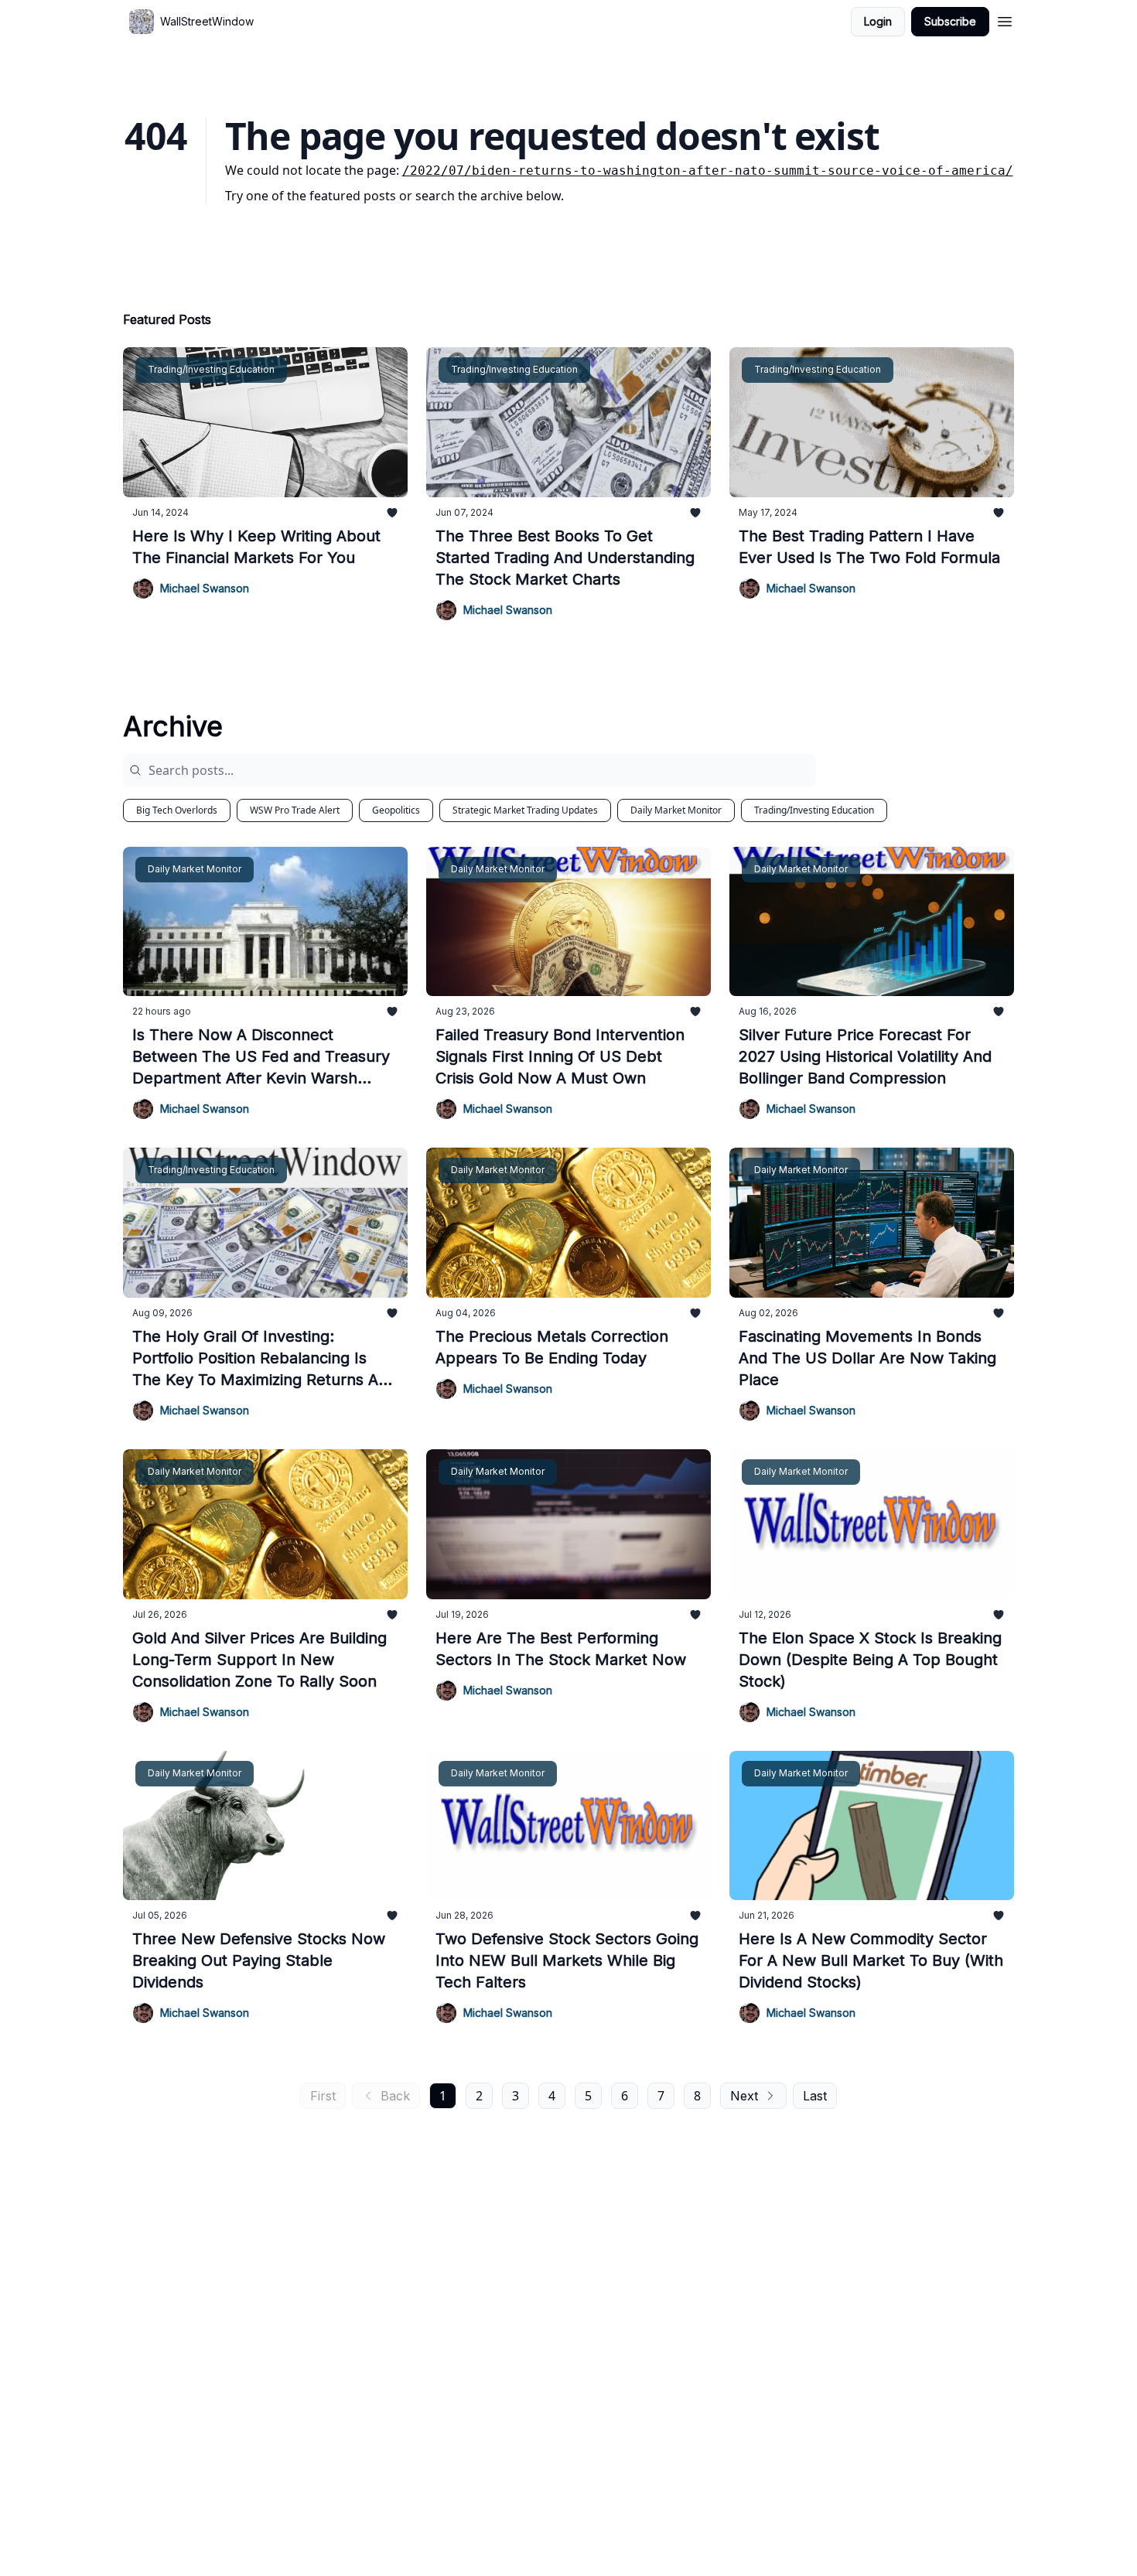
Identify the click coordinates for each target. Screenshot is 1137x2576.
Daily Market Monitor (676, 810)
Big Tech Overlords (177, 810)
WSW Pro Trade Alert (295, 810)
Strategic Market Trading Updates (525, 810)
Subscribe (950, 21)
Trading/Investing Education (814, 810)
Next (744, 2096)
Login (878, 21)
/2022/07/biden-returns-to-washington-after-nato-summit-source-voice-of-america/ (708, 171)
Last (815, 2096)
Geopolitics (396, 810)
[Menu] (1005, 19)
